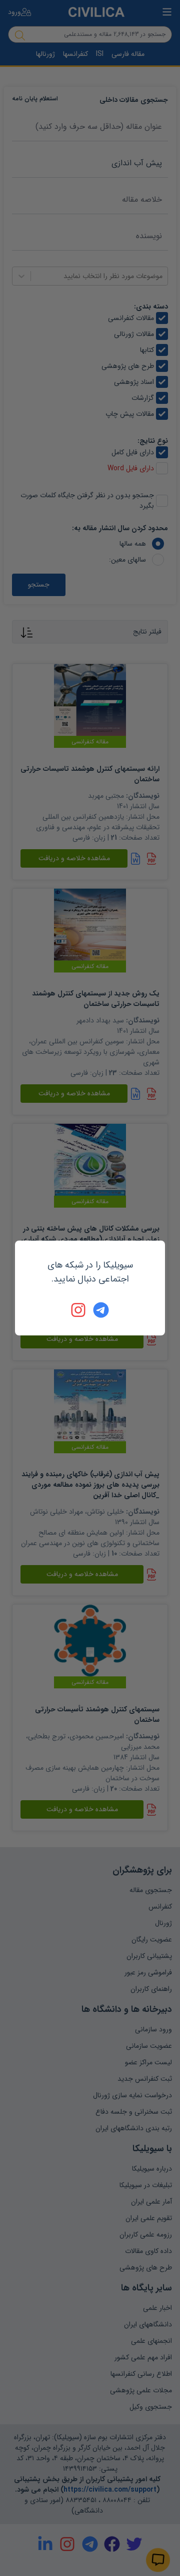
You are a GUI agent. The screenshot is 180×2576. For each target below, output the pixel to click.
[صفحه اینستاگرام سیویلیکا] (79, 1310)
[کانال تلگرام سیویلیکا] (101, 1310)
